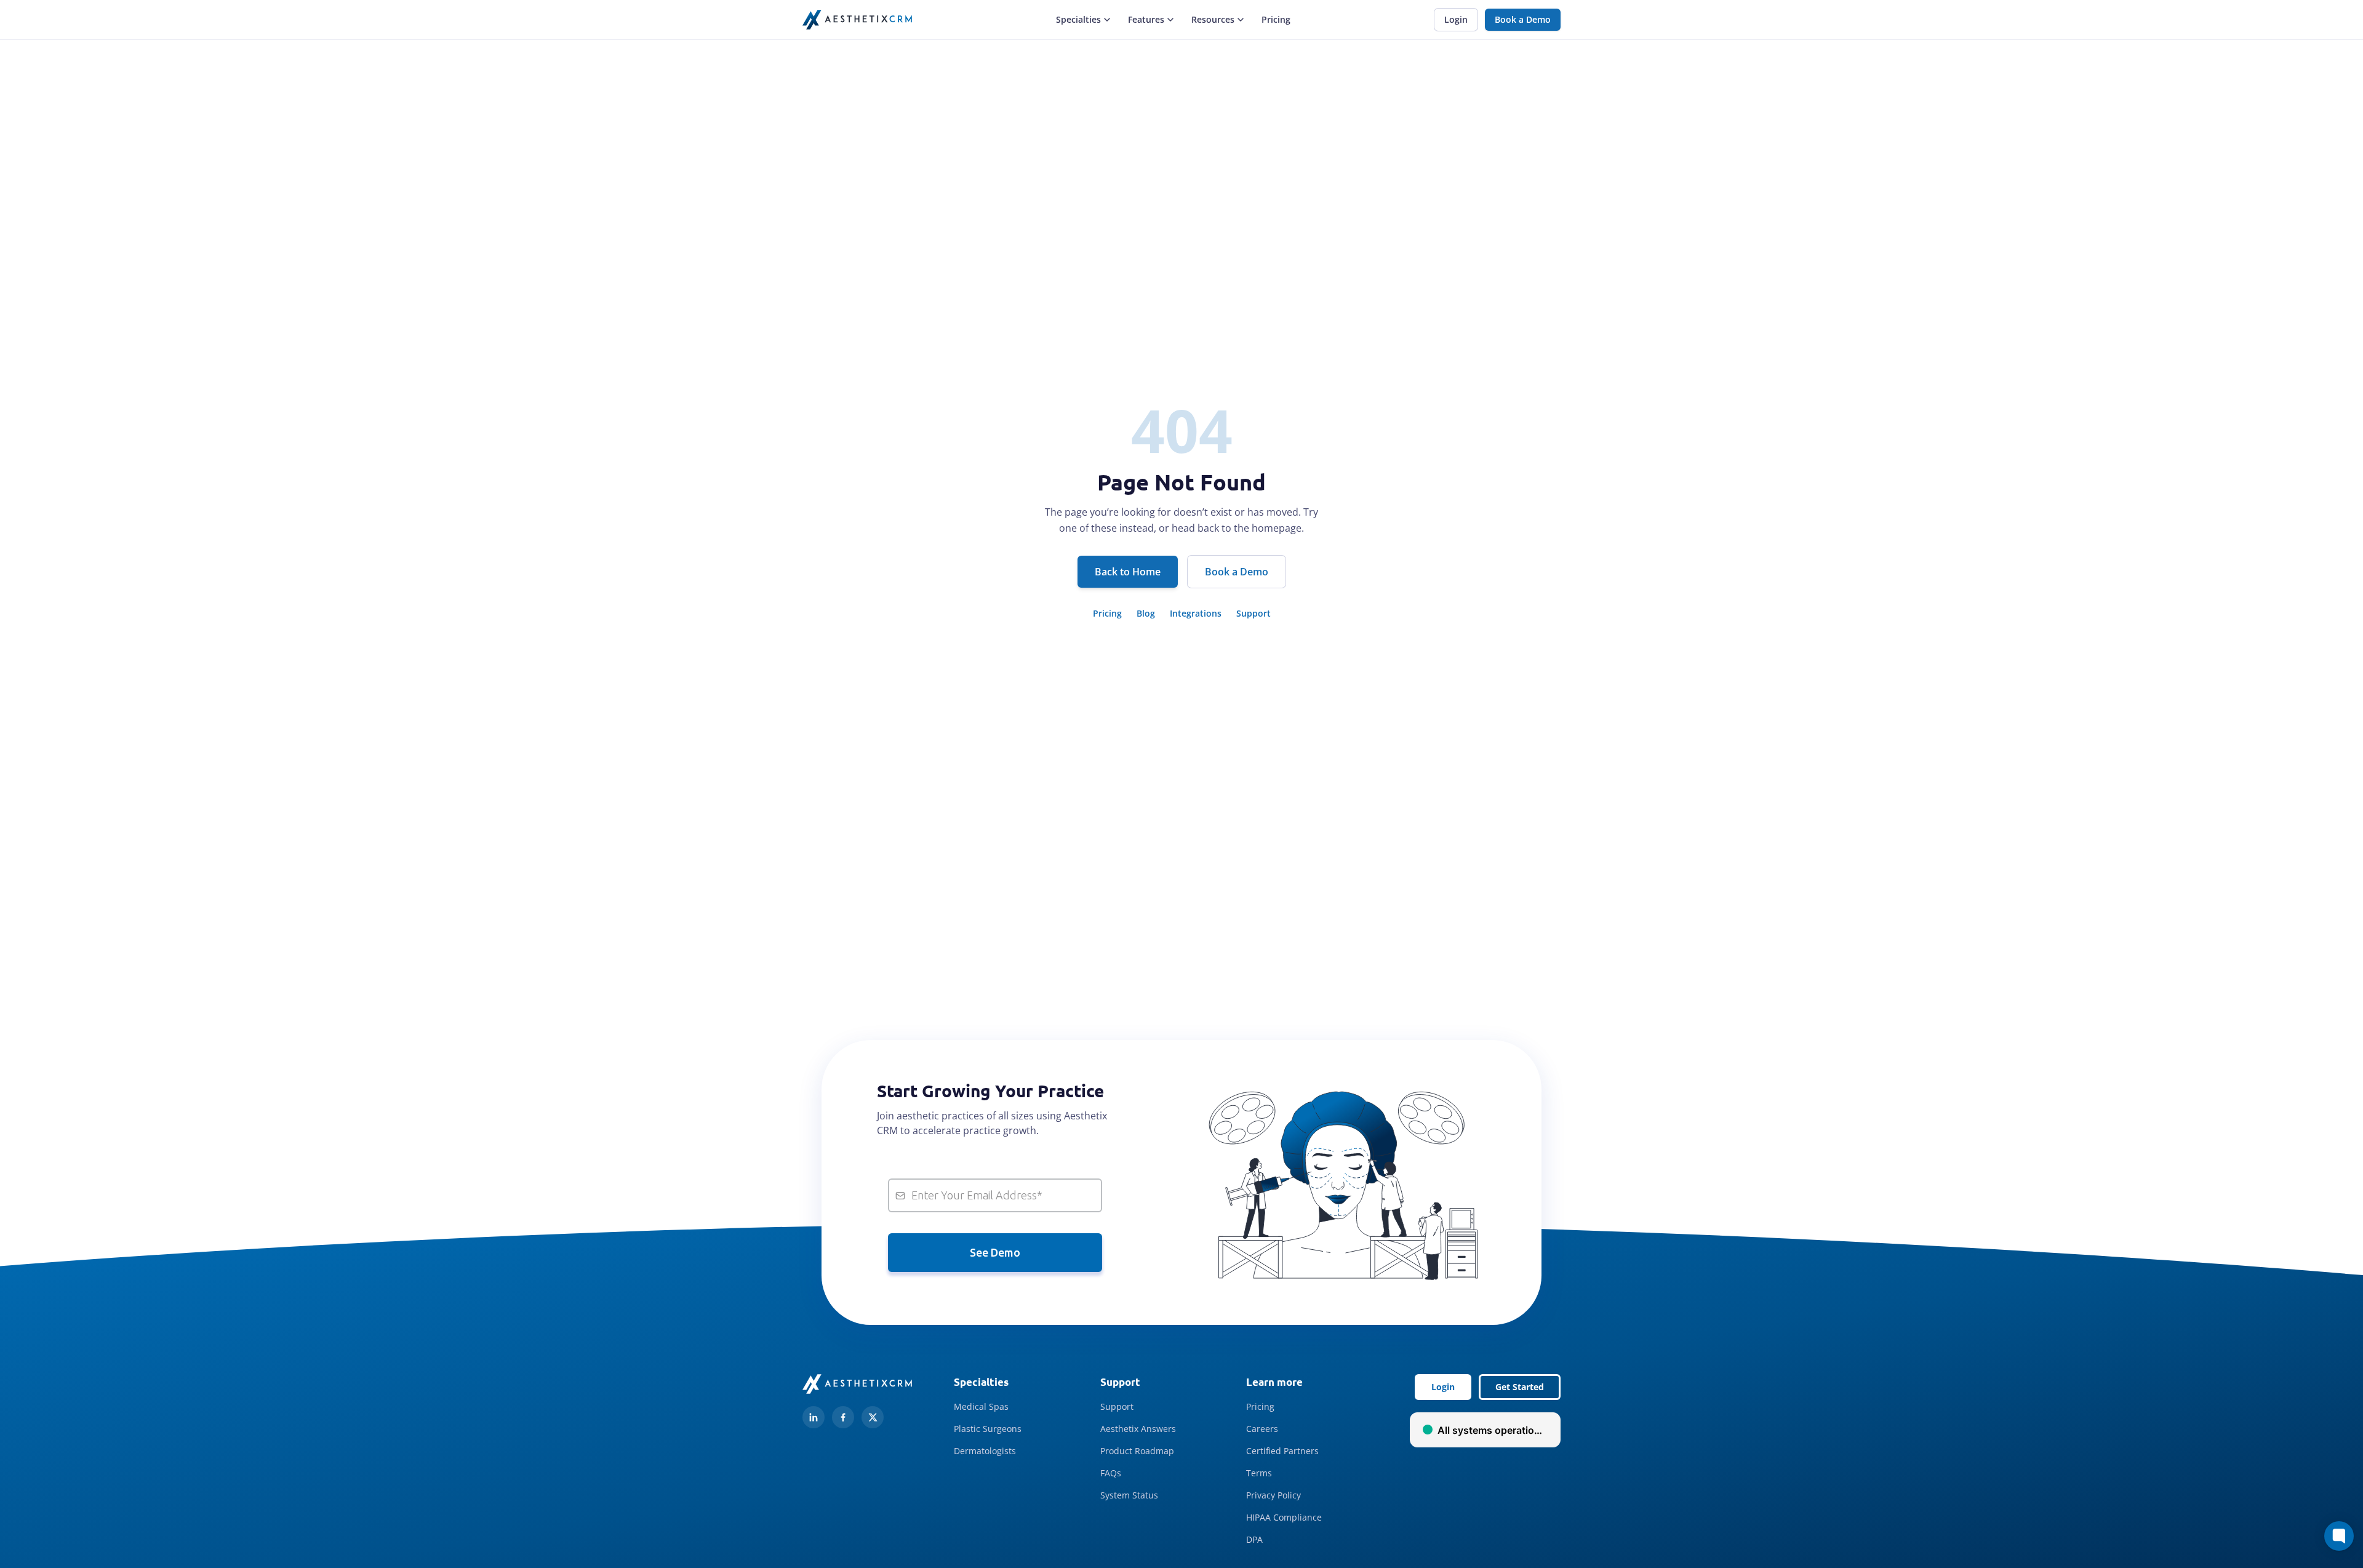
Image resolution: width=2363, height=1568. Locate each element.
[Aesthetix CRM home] (857, 20)
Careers (1262, 1429)
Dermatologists (985, 1451)
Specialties (1078, 19)
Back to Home (1128, 572)
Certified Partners (1282, 1451)
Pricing (1276, 19)
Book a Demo (1523, 19)
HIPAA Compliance (1284, 1517)
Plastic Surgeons (988, 1429)
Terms (1259, 1473)
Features (1146, 19)
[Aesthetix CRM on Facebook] (843, 1417)
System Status (1129, 1495)
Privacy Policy (1273, 1495)
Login (1456, 19)
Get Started (1520, 1387)
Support (1253, 613)
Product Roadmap (1137, 1451)
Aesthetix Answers (1138, 1429)
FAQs (1111, 1473)
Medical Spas (981, 1406)
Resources (1213, 19)
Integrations (1196, 613)
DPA (1254, 1539)
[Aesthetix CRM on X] (873, 1417)
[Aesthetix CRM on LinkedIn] (814, 1417)
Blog (1146, 613)
